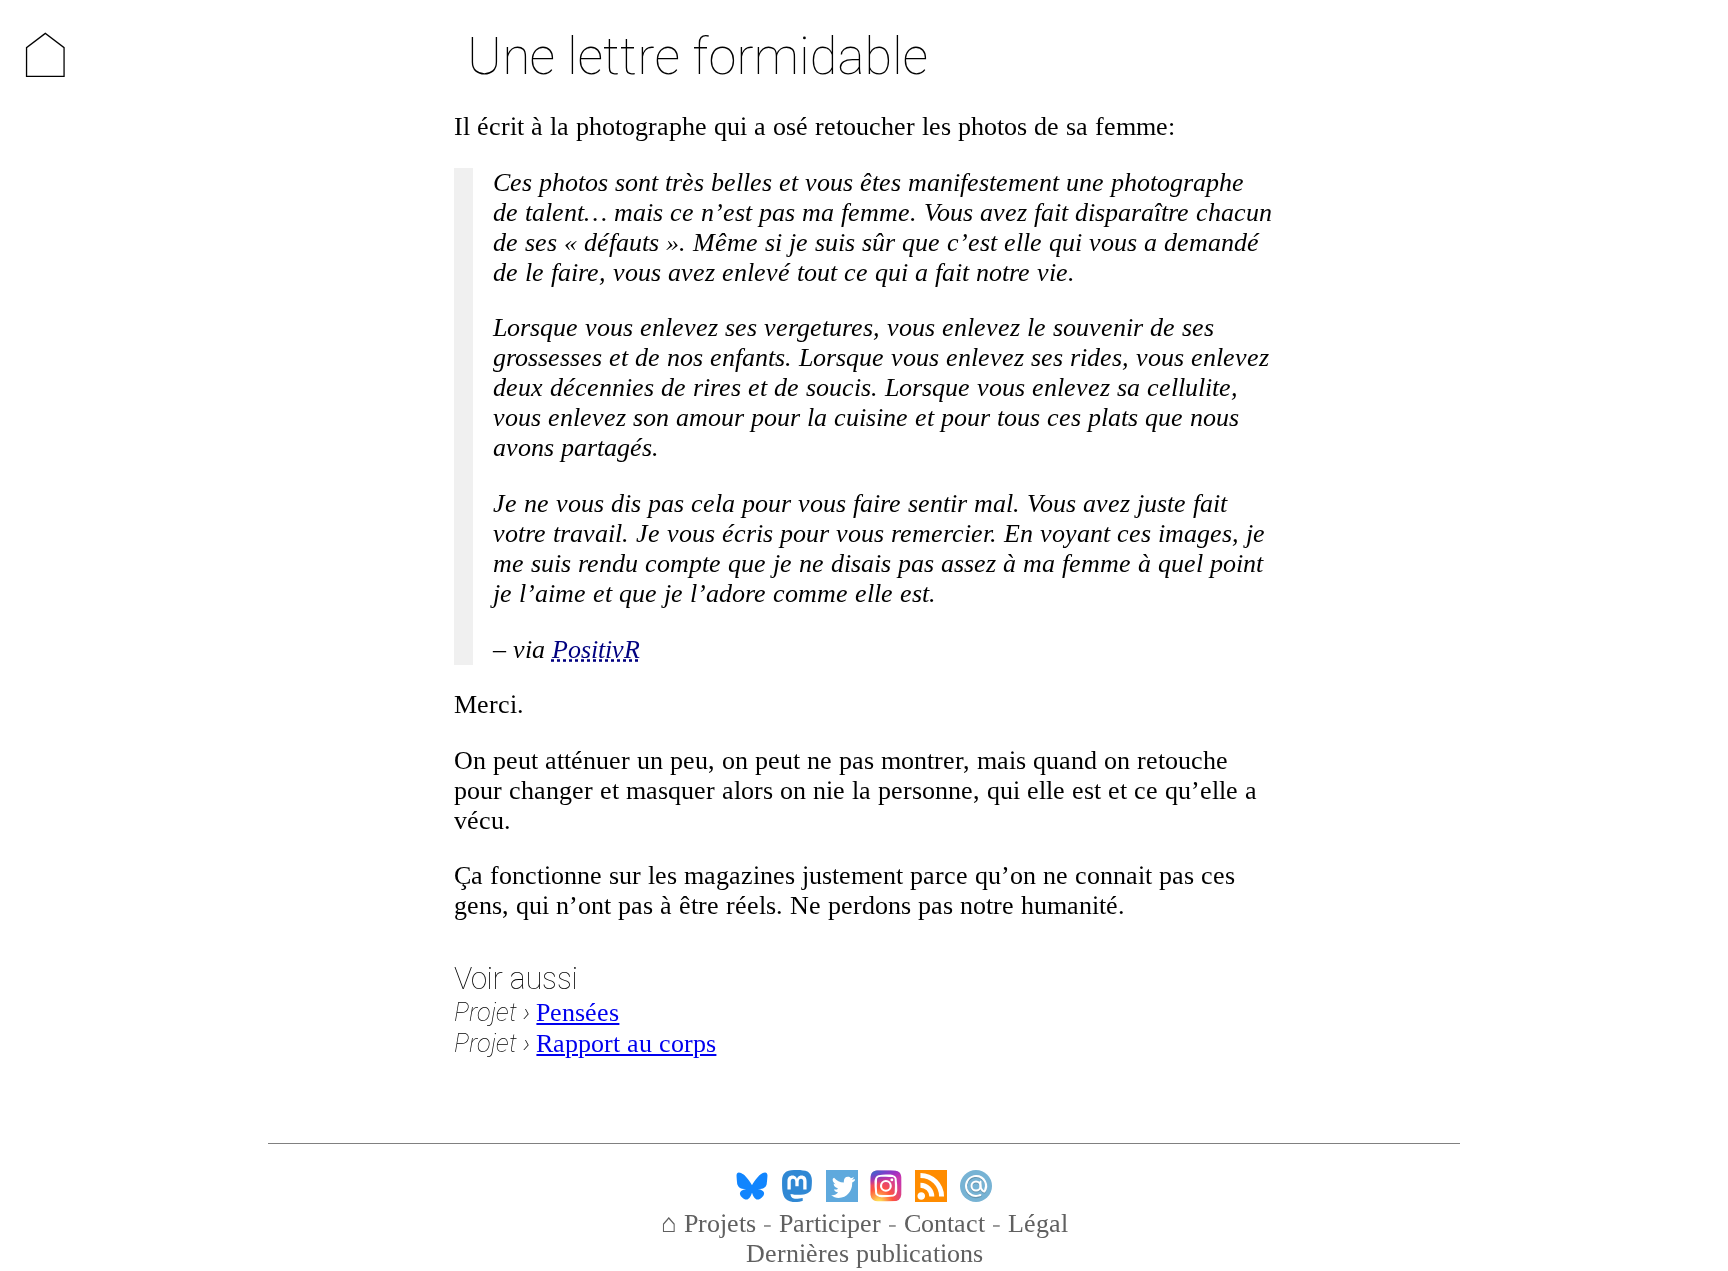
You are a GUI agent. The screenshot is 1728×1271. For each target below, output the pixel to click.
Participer (830, 1223)
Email (976, 1186)
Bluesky (752, 1186)
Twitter (842, 1186)
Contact (944, 1223)
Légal (1038, 1223)
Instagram (886, 1186)
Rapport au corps (626, 1043)
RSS (931, 1186)
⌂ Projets (708, 1223)
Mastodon (797, 1186)
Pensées (577, 1012)
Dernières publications (864, 1253)
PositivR (596, 649)
